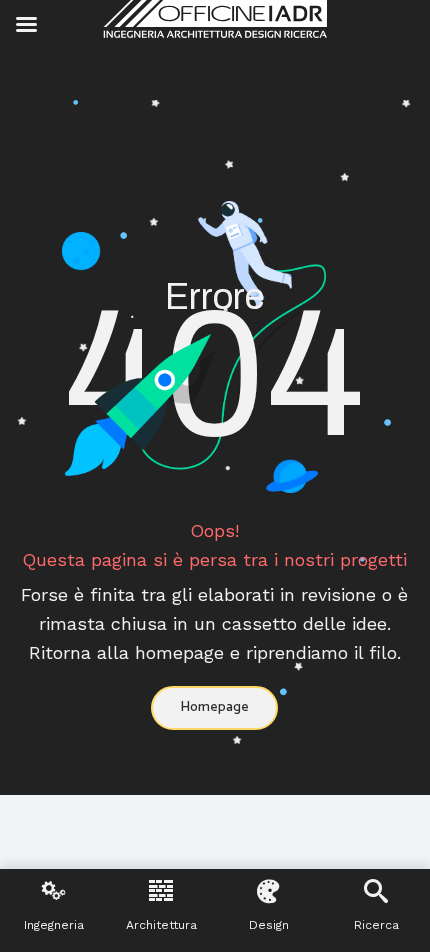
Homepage (214, 707)
